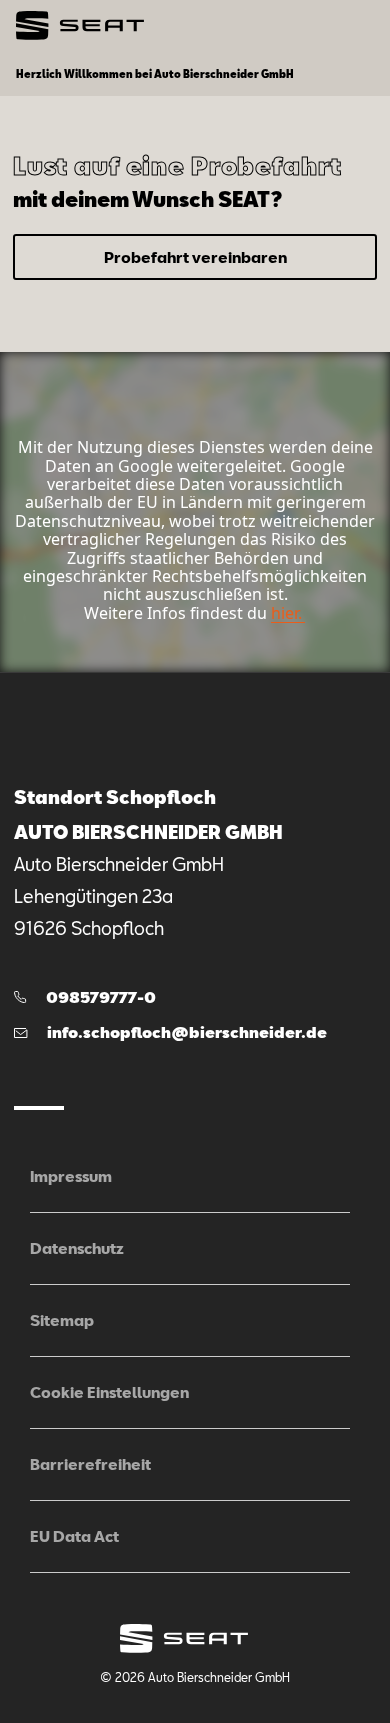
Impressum (71, 1176)
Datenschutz (77, 1248)
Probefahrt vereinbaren (195, 257)
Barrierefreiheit (90, 1464)
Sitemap (62, 1320)
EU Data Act (74, 1536)
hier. (286, 613)
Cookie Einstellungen (109, 1392)
